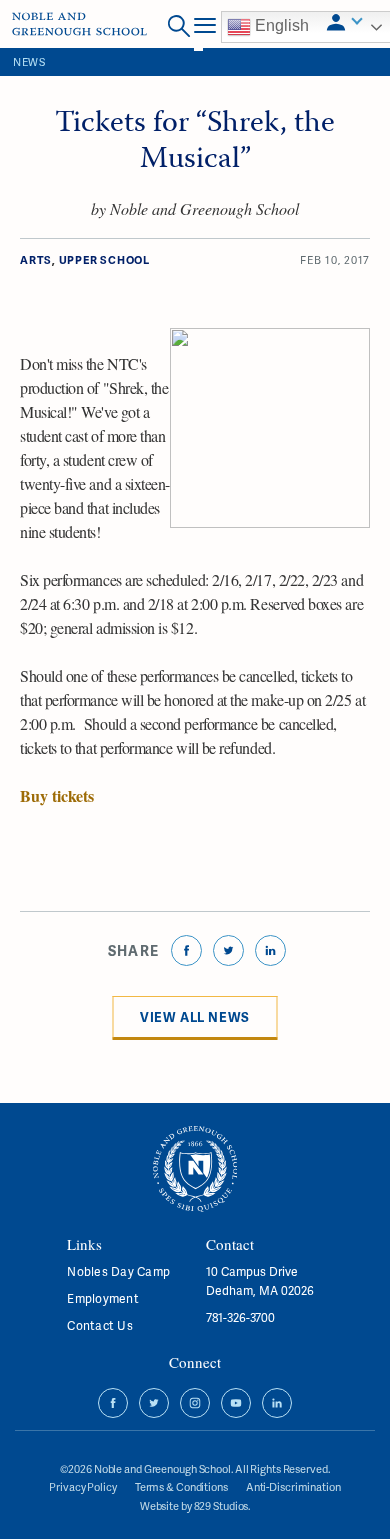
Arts (36, 259)
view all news (195, 1017)
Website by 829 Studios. (195, 1506)
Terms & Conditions (181, 1486)
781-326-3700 (240, 1317)
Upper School (104, 259)
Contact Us (99, 1325)
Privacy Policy (82, 1486)
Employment (102, 1298)
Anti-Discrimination (293, 1486)
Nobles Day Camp (118, 1271)
